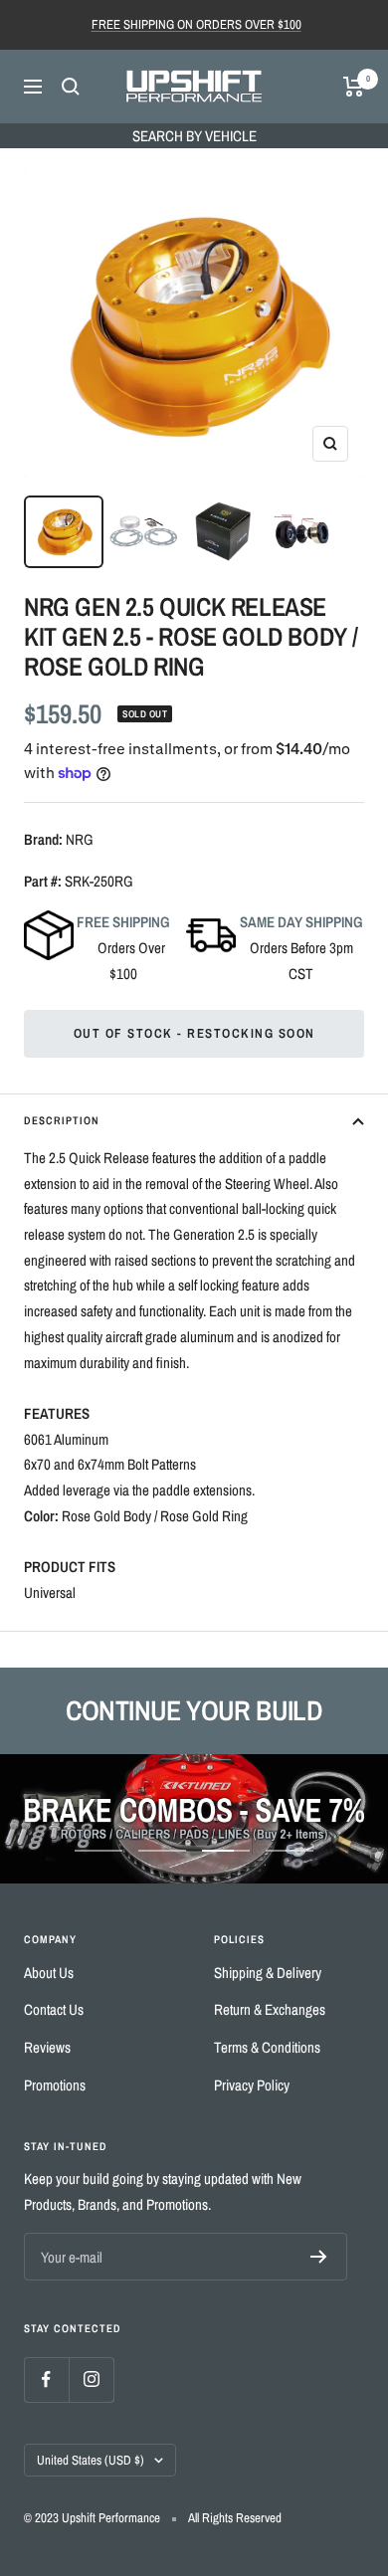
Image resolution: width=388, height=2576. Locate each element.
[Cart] (354, 87)
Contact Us (54, 2009)
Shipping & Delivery (268, 1973)
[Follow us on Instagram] (91, 2379)
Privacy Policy (252, 2085)
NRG (80, 839)
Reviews (47, 2047)
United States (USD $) (91, 2460)
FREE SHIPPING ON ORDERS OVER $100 (196, 24)
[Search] (71, 87)
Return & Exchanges (270, 2009)
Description (62, 1120)
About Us (49, 1973)
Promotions (55, 2085)
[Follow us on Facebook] (46, 2379)
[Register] (319, 2257)
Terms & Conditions (267, 2047)
